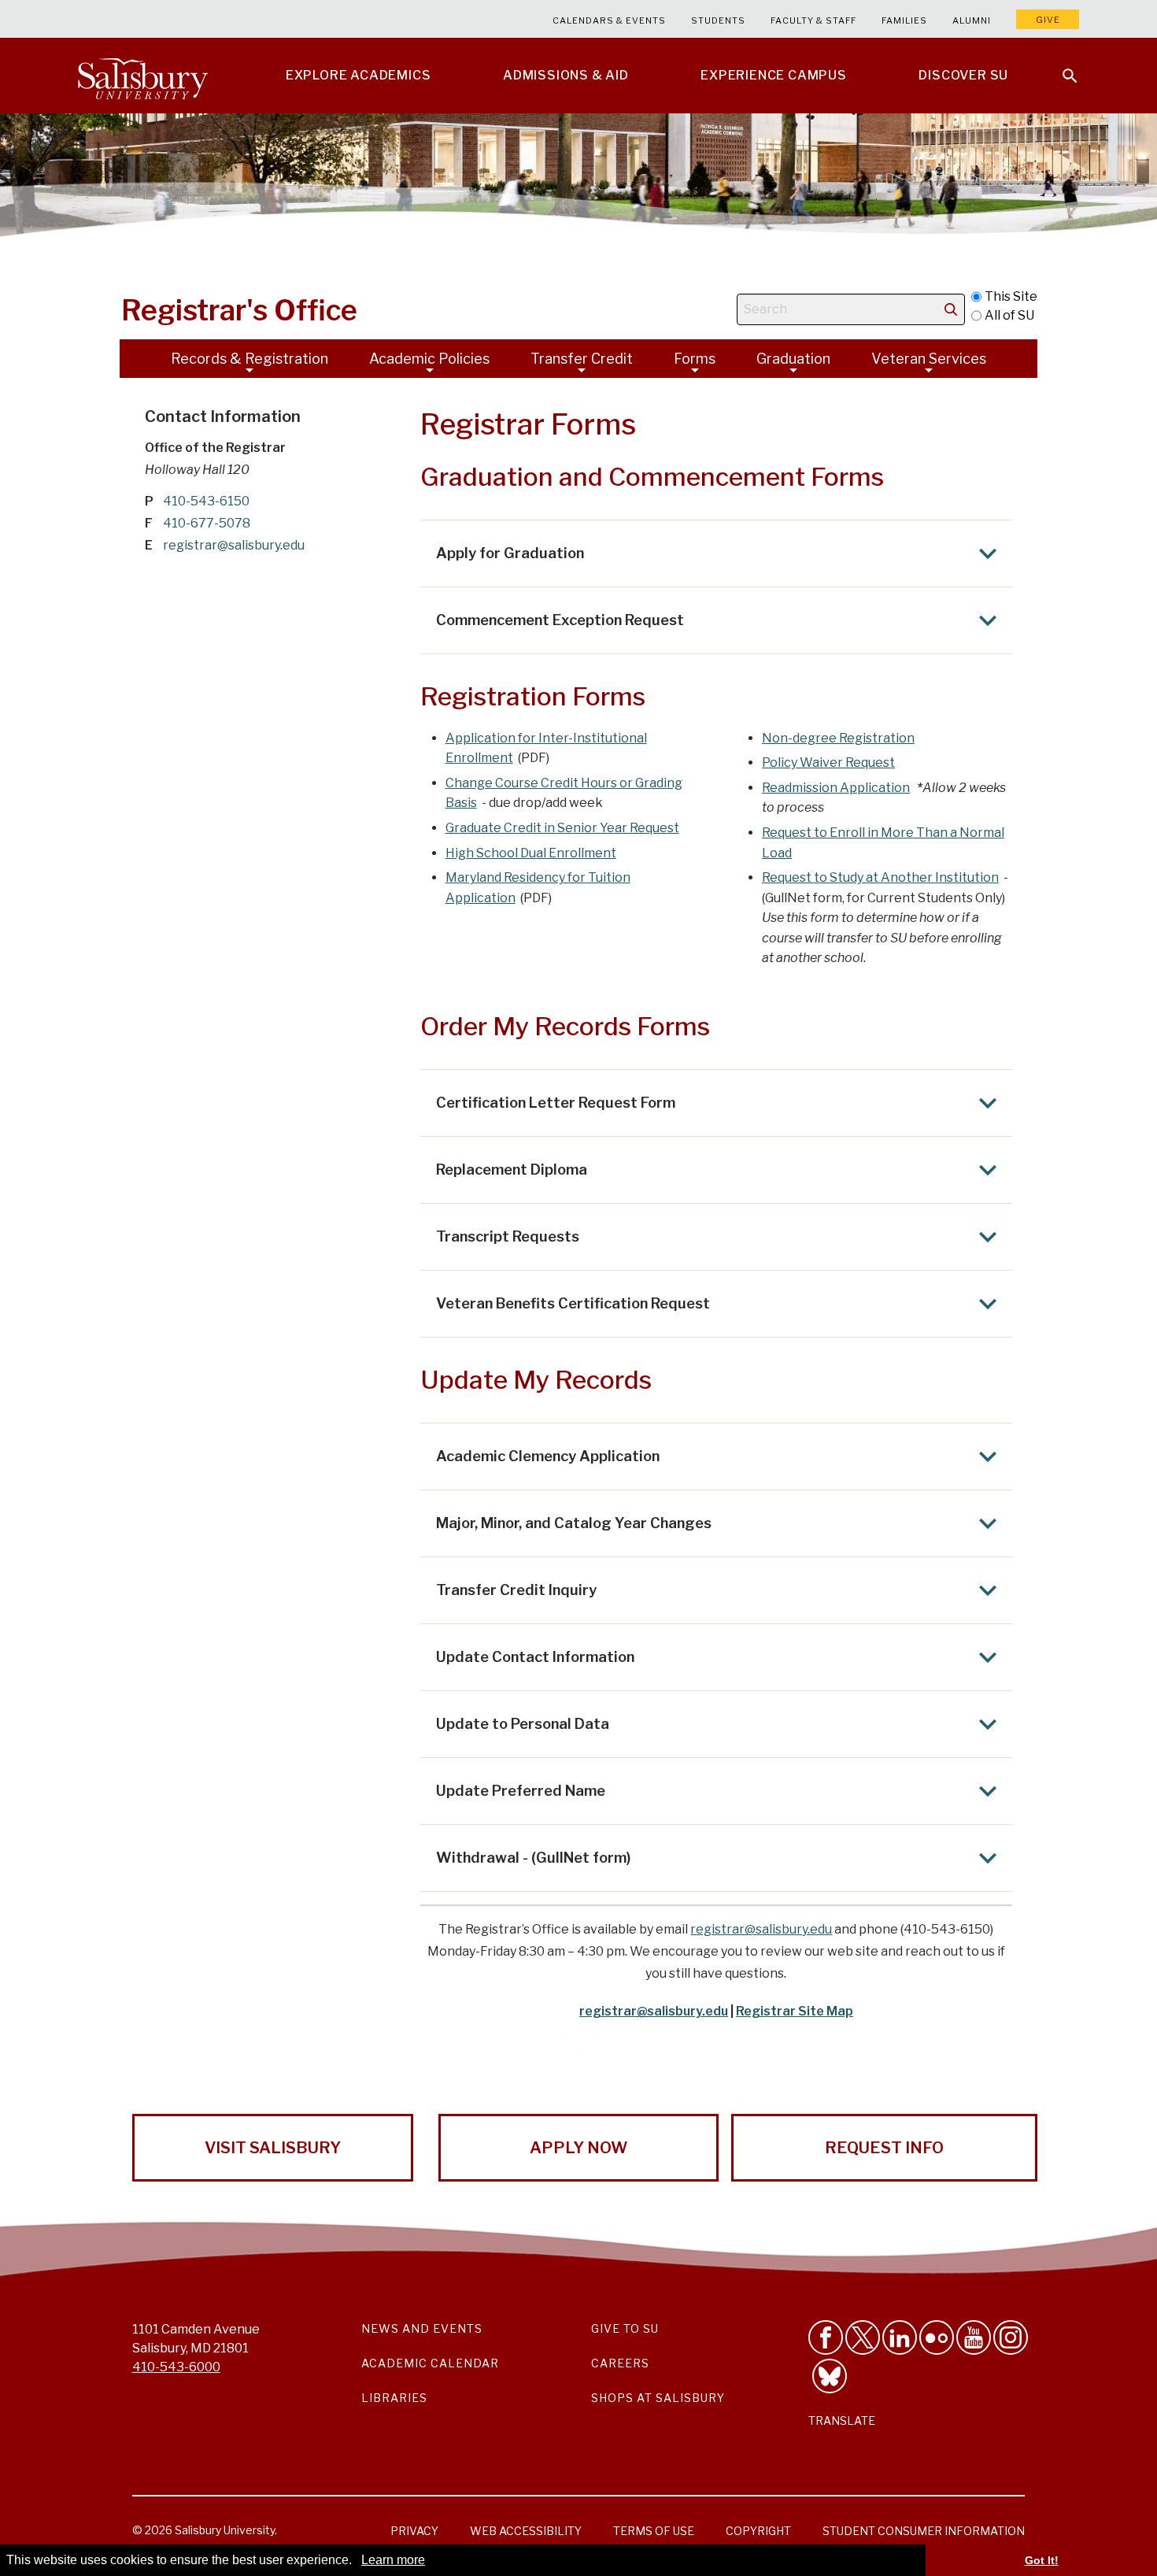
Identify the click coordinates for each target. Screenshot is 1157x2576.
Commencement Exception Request (560, 620)
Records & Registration (250, 359)
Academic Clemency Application (548, 1456)
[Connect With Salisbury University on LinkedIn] (900, 2337)
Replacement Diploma (512, 1170)
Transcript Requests (508, 1236)
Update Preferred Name (521, 1791)
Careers (620, 2363)
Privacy (414, 2531)
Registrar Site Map (795, 2011)
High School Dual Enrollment (531, 853)
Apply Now (578, 2148)
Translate (842, 2421)
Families (904, 20)
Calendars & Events (609, 20)
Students (718, 20)
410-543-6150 (206, 501)
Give (1048, 20)
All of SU (1009, 315)
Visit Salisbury (273, 2148)
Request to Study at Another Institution (880, 877)
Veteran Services (929, 359)
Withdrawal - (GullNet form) (533, 1858)
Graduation (793, 359)
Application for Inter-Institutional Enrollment (546, 748)
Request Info (884, 2148)
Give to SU (625, 2328)
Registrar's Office (239, 310)
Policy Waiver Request (828, 762)
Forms (695, 359)
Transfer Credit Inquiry (516, 1590)
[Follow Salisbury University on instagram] (1011, 2337)
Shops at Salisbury (658, 2398)
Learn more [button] (393, 2560)
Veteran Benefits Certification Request (573, 1303)
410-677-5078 (207, 523)
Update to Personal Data (523, 1724)
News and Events (422, 2328)
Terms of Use (654, 2531)
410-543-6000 (176, 2367)
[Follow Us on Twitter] (863, 2337)
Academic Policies (429, 359)
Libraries (394, 2398)
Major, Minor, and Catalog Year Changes (574, 1523)
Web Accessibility (526, 2531)
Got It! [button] (1042, 2560)
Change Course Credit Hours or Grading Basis (564, 793)
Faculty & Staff (813, 20)
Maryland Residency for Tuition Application (538, 888)
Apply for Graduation (510, 553)
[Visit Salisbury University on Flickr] (937, 2337)
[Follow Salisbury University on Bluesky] (830, 2376)
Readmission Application (836, 788)
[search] (951, 309)
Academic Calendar (430, 2363)
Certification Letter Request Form (556, 1103)
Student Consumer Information (924, 2531)
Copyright (758, 2531)
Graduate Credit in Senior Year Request (562, 828)
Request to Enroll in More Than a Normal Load (883, 843)
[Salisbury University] (142, 76)
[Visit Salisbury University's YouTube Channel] (974, 2337)
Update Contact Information (535, 1657)
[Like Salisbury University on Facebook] (826, 2337)
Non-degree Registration (838, 738)
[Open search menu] (1060, 66)
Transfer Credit (582, 359)
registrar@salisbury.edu (761, 1929)
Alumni (972, 20)
